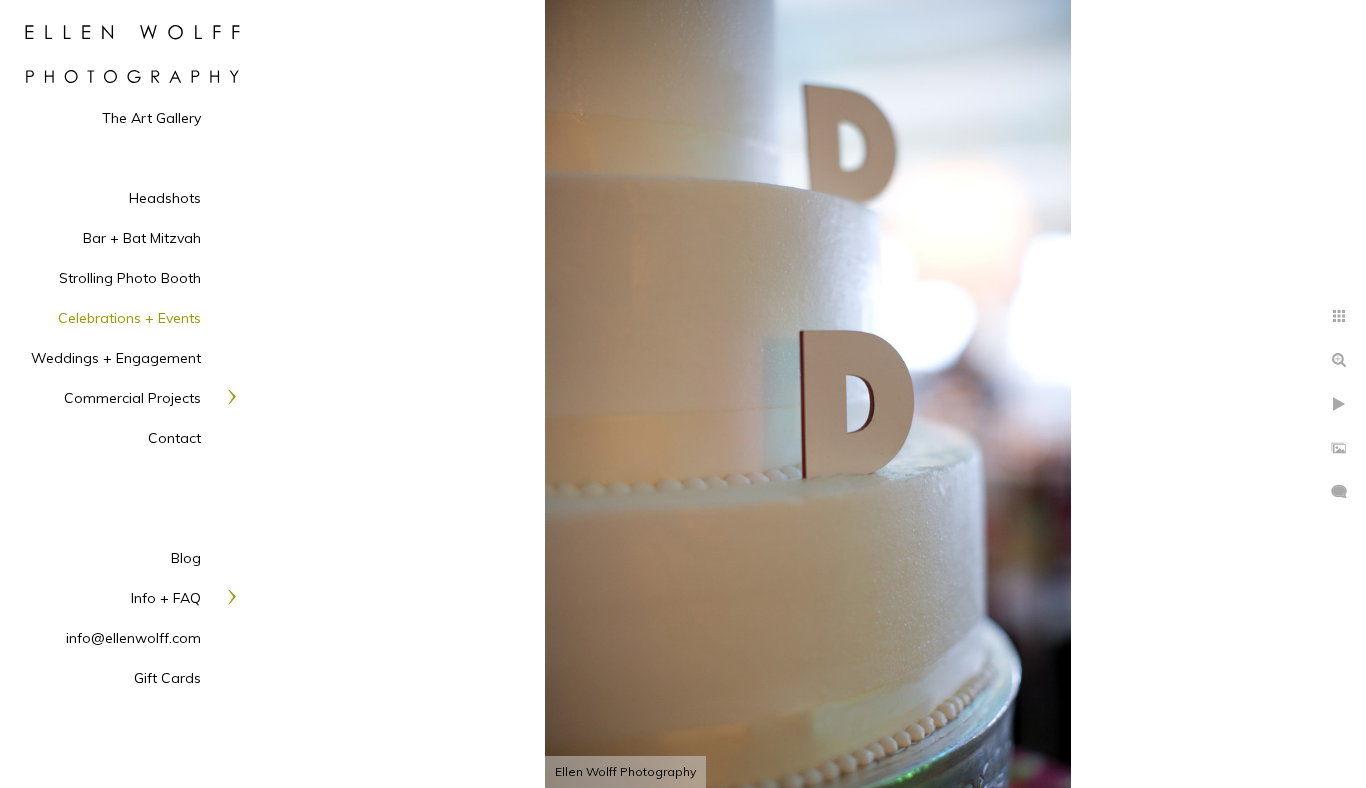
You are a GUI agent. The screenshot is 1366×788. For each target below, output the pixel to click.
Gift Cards (167, 678)
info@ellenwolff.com (133, 638)
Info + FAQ (166, 598)
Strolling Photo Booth (130, 278)
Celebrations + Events (129, 318)
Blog (186, 558)
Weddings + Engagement (116, 358)
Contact (174, 438)
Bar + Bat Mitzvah (142, 238)
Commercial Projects (132, 398)
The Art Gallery (151, 118)
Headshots (165, 198)
